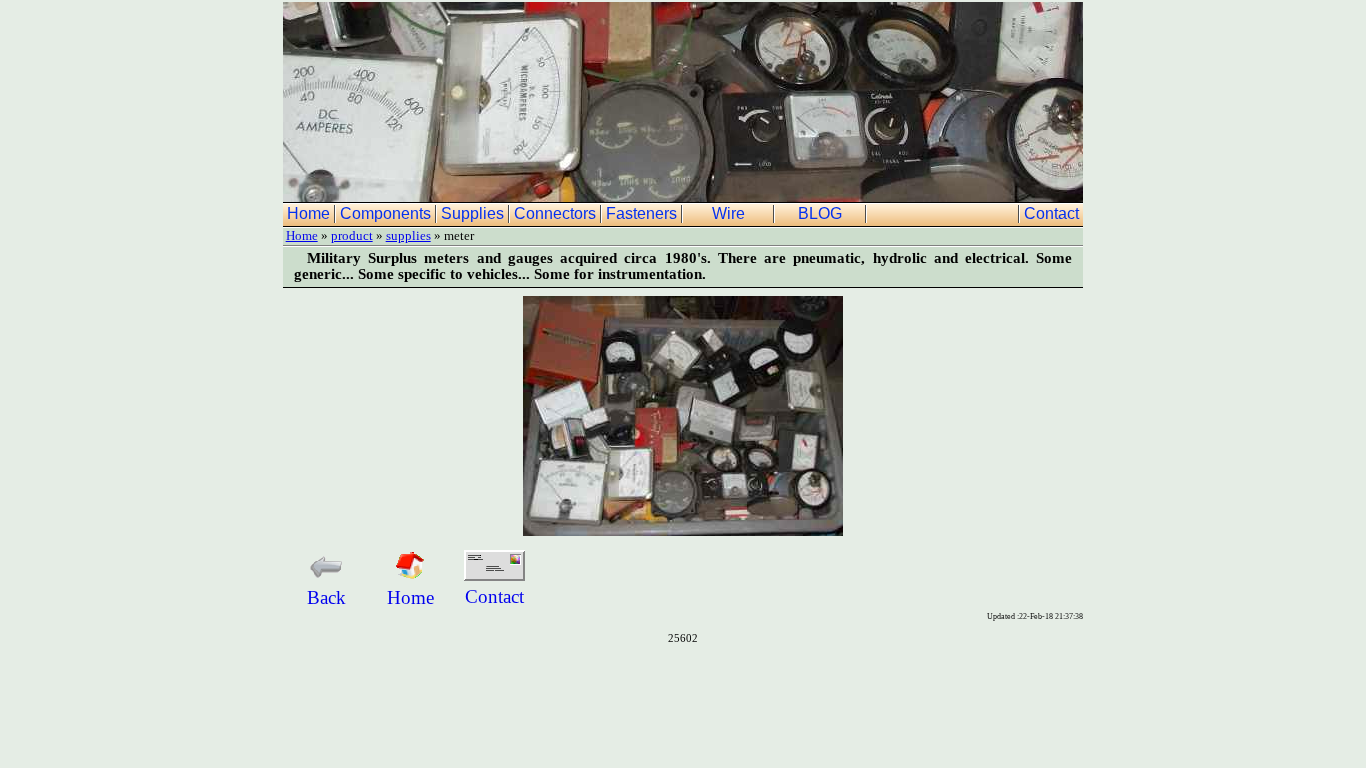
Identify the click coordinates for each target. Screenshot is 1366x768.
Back (326, 597)
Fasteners (643, 213)
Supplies (474, 213)
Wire (730, 213)
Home (310, 213)
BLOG (822, 213)
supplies (408, 235)
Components (387, 213)
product (352, 235)
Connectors (557, 213)
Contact (1053, 213)
